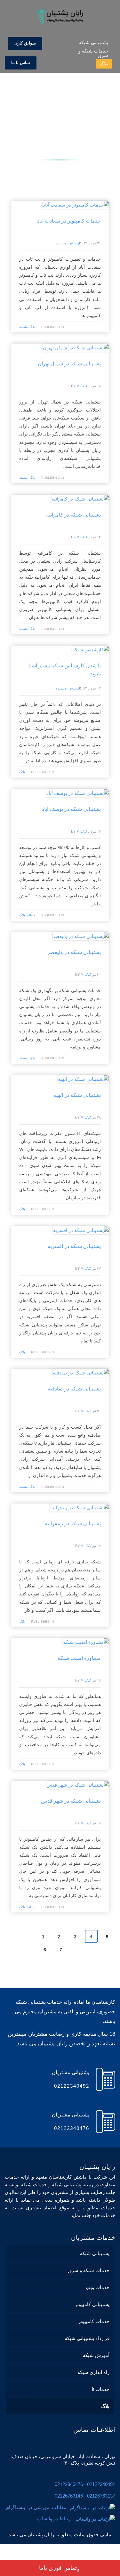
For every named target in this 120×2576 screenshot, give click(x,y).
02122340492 (101, 2484)
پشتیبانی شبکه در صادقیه (74, 1389)
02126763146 (69, 2496)
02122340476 (69, 2484)
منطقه (23, 327)
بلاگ (32, 327)
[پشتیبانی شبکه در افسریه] (81, 1230)
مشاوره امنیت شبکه (79, 1658)
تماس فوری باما (58, 2568)
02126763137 (101, 2496)
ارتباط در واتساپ (56, 2519)
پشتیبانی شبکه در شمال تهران (69, 364)
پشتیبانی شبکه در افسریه (74, 1246)
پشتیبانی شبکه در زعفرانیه (73, 1524)
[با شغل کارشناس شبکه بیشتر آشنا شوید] (91, 649)
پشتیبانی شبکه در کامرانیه (73, 515)
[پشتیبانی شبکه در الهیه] (84, 1079)
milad (82, 386)
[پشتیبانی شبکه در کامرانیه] (80, 499)
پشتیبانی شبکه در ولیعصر (74, 952)
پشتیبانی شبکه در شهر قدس (71, 1801)
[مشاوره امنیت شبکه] (86, 1642)
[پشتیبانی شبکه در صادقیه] (81, 1373)
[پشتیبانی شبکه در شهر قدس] (78, 1785)
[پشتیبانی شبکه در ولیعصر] (81, 936)
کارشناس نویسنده (69, 243)
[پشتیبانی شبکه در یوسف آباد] (78, 793)
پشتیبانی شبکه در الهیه (77, 1095)
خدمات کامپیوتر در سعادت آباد (69, 221)
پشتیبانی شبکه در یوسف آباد (71, 809)
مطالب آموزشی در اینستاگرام (38, 2507)
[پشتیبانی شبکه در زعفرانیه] (80, 1507)
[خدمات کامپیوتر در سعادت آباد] (76, 205)
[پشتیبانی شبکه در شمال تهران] (76, 347)
